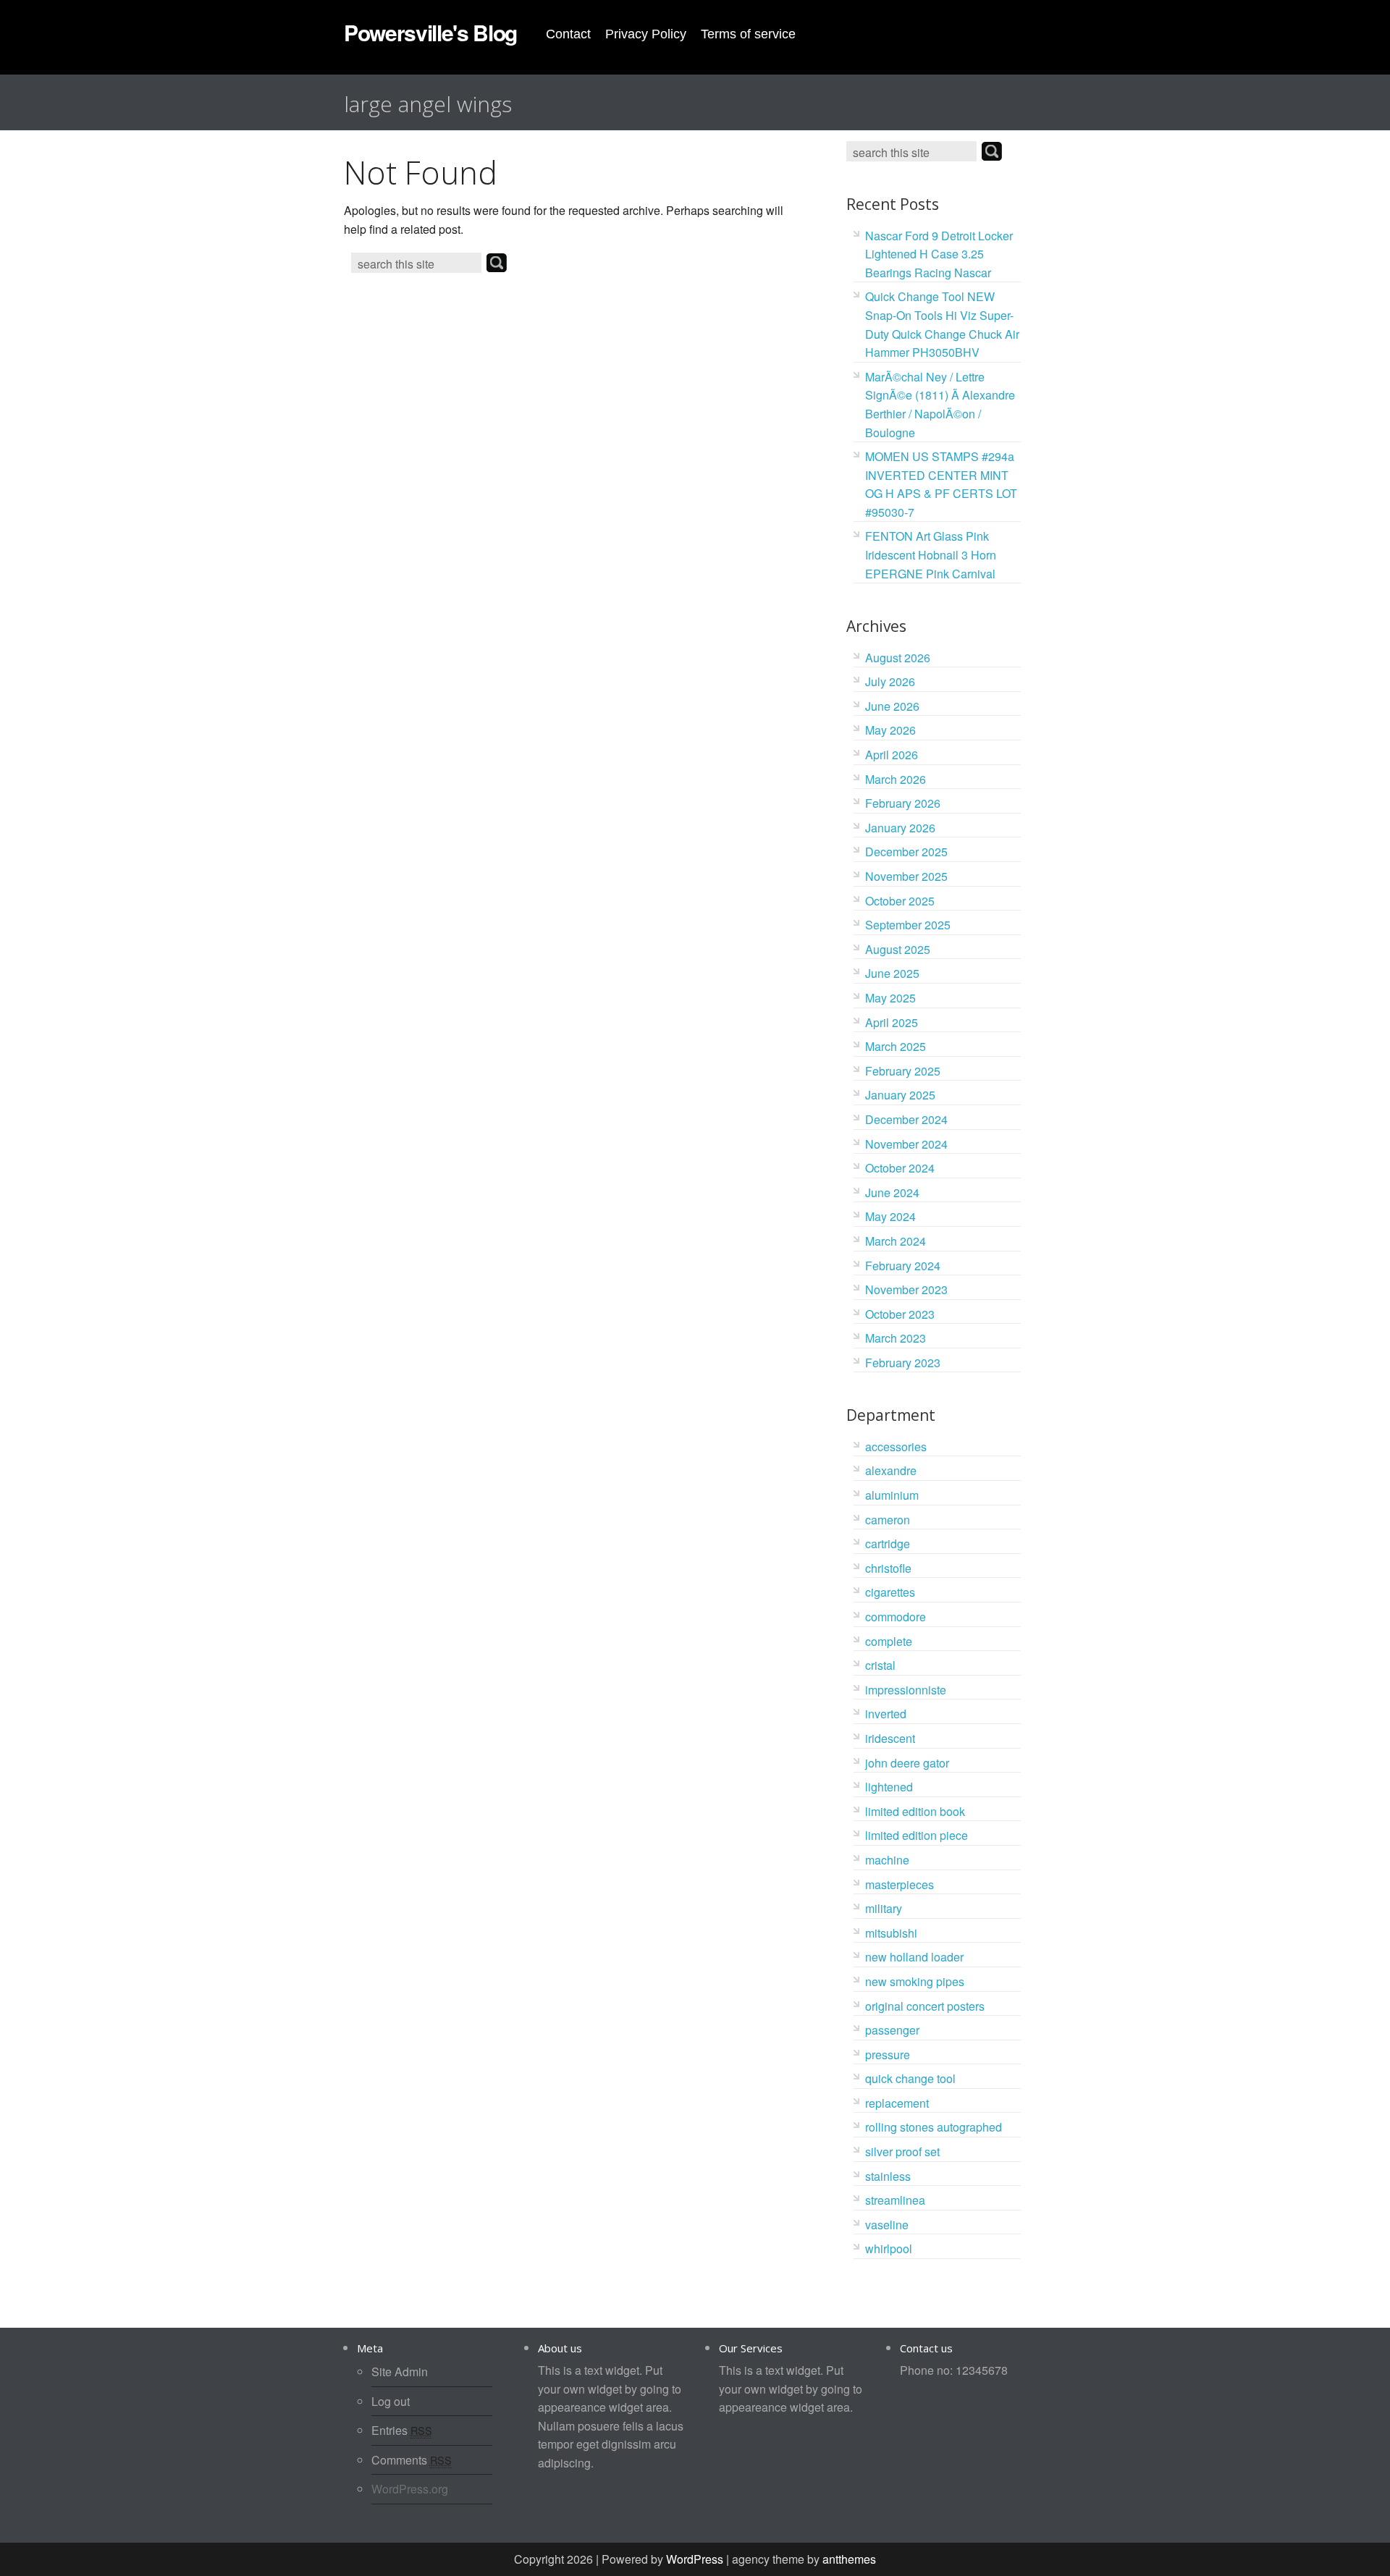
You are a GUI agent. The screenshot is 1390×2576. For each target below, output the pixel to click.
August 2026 (898, 658)
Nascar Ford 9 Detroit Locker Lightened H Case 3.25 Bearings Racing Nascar (939, 254)
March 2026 (896, 779)
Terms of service (748, 34)
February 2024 (903, 1266)
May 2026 (890, 730)
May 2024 (890, 1216)
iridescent (890, 1738)
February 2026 (903, 803)
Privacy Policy (646, 34)
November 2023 (906, 1289)
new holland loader (914, 1957)
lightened (889, 1787)
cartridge (888, 1544)
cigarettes (890, 1592)
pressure (888, 2055)
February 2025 (903, 1071)
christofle (888, 1568)
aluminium (892, 1495)
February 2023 (903, 1363)
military (884, 1908)
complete (889, 1641)
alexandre (891, 1470)
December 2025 (906, 852)
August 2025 (898, 949)
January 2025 (900, 1095)
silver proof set (902, 2151)
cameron (888, 1520)
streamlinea (895, 2200)
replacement (897, 2103)
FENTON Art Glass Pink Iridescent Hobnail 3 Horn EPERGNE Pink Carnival (931, 554)
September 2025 (908, 925)
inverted (886, 1714)
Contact (568, 34)
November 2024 (906, 1144)
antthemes (849, 2559)
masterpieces (900, 1884)
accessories (896, 1447)
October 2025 (900, 901)
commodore (896, 1617)
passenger (892, 2030)
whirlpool (889, 2248)
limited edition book (915, 1811)
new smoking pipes (915, 1981)
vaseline (887, 2225)
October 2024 (900, 1168)
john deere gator (907, 1763)
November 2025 (906, 876)
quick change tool (910, 2078)
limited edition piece (917, 1835)
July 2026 (890, 681)
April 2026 (892, 755)
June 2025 (892, 973)
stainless (888, 2176)
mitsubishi (891, 1933)
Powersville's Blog (430, 32)
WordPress (695, 2559)
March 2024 (896, 1241)
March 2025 (896, 1046)
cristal (880, 1665)
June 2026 (892, 706)
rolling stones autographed (934, 2127)
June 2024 (892, 1192)
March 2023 (896, 1338)
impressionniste (906, 1690)
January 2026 (900, 828)
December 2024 (906, 1119)
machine (887, 1860)
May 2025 (890, 998)
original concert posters (925, 2006)
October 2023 (900, 1314)
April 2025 (892, 1022)
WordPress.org (410, 2489)
